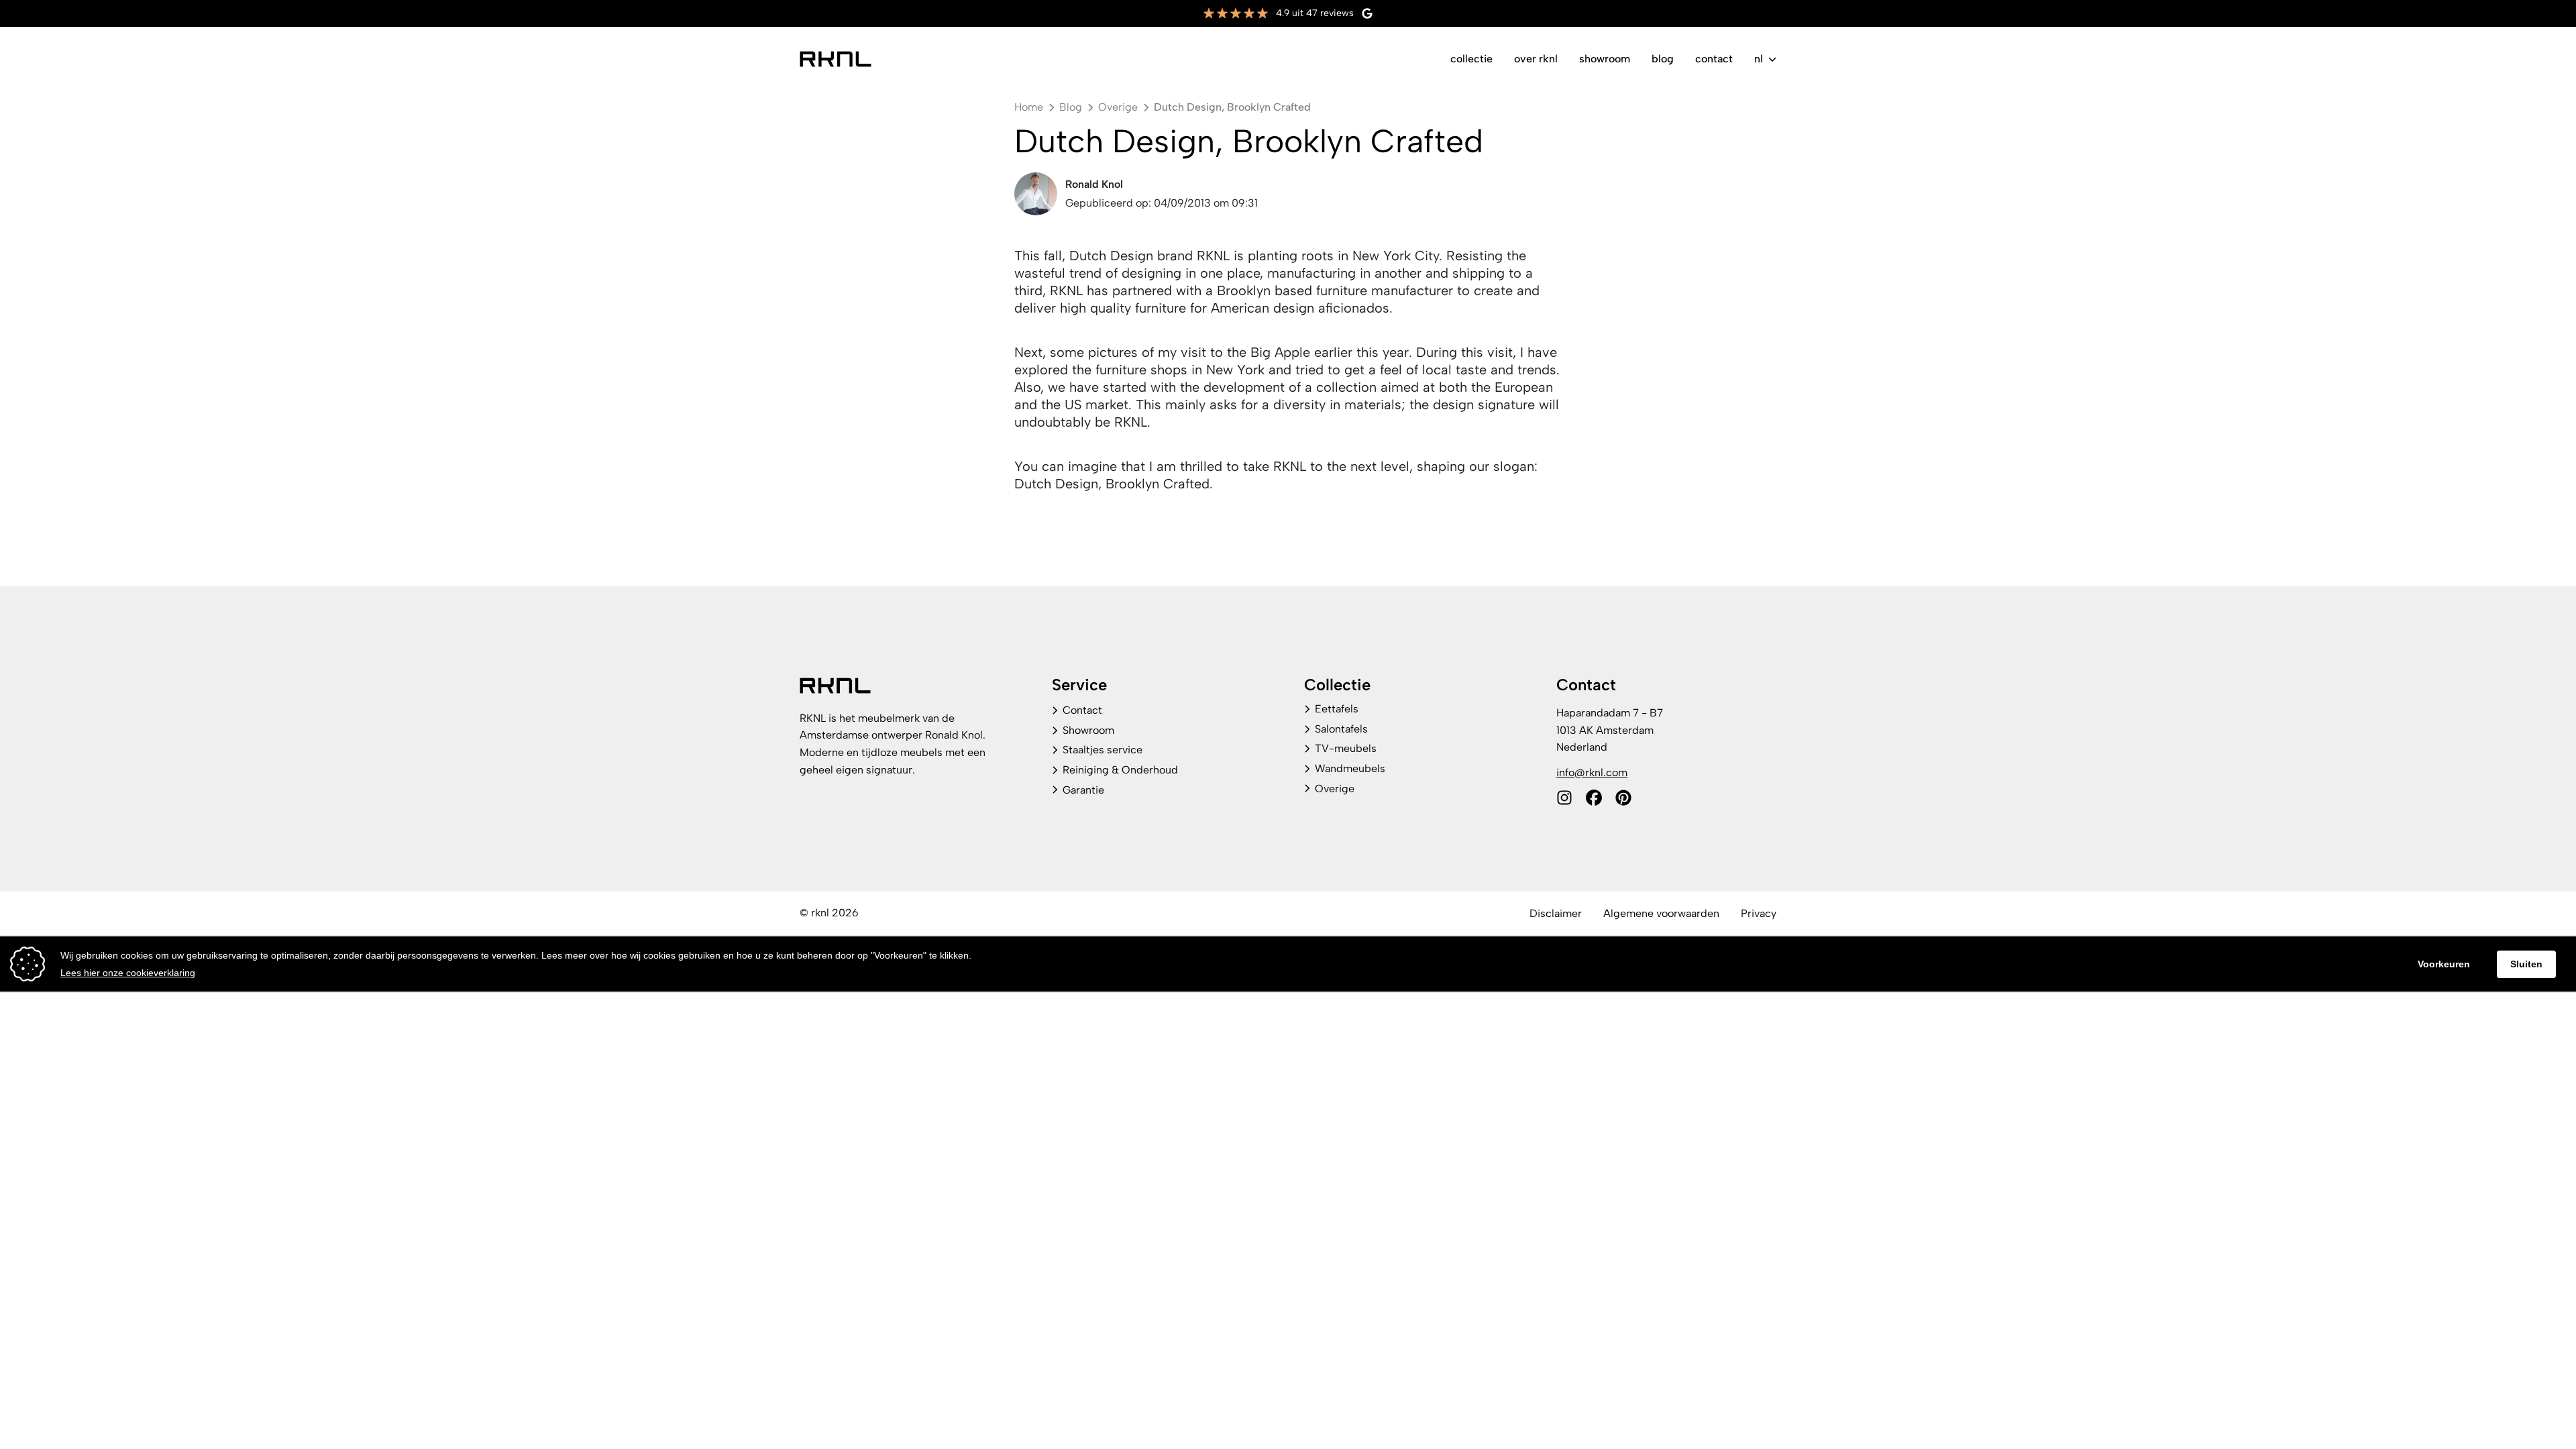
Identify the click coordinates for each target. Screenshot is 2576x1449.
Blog (1663, 59)
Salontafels (1341, 729)
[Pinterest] (1623, 798)
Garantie (1083, 790)
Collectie (1471, 59)
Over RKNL (1536, 59)
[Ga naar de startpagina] (836, 59)
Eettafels (1337, 709)
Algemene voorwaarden (1661, 913)
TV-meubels (1346, 748)
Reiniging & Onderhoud (1120, 770)
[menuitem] (1471, 59)
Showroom (1605, 59)
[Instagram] (1564, 798)
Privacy (1759, 913)
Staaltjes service (1103, 750)
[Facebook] (1594, 798)
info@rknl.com (1592, 772)
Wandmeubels (1350, 768)
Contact (1714, 59)
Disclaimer (1556, 913)
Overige (1335, 789)
